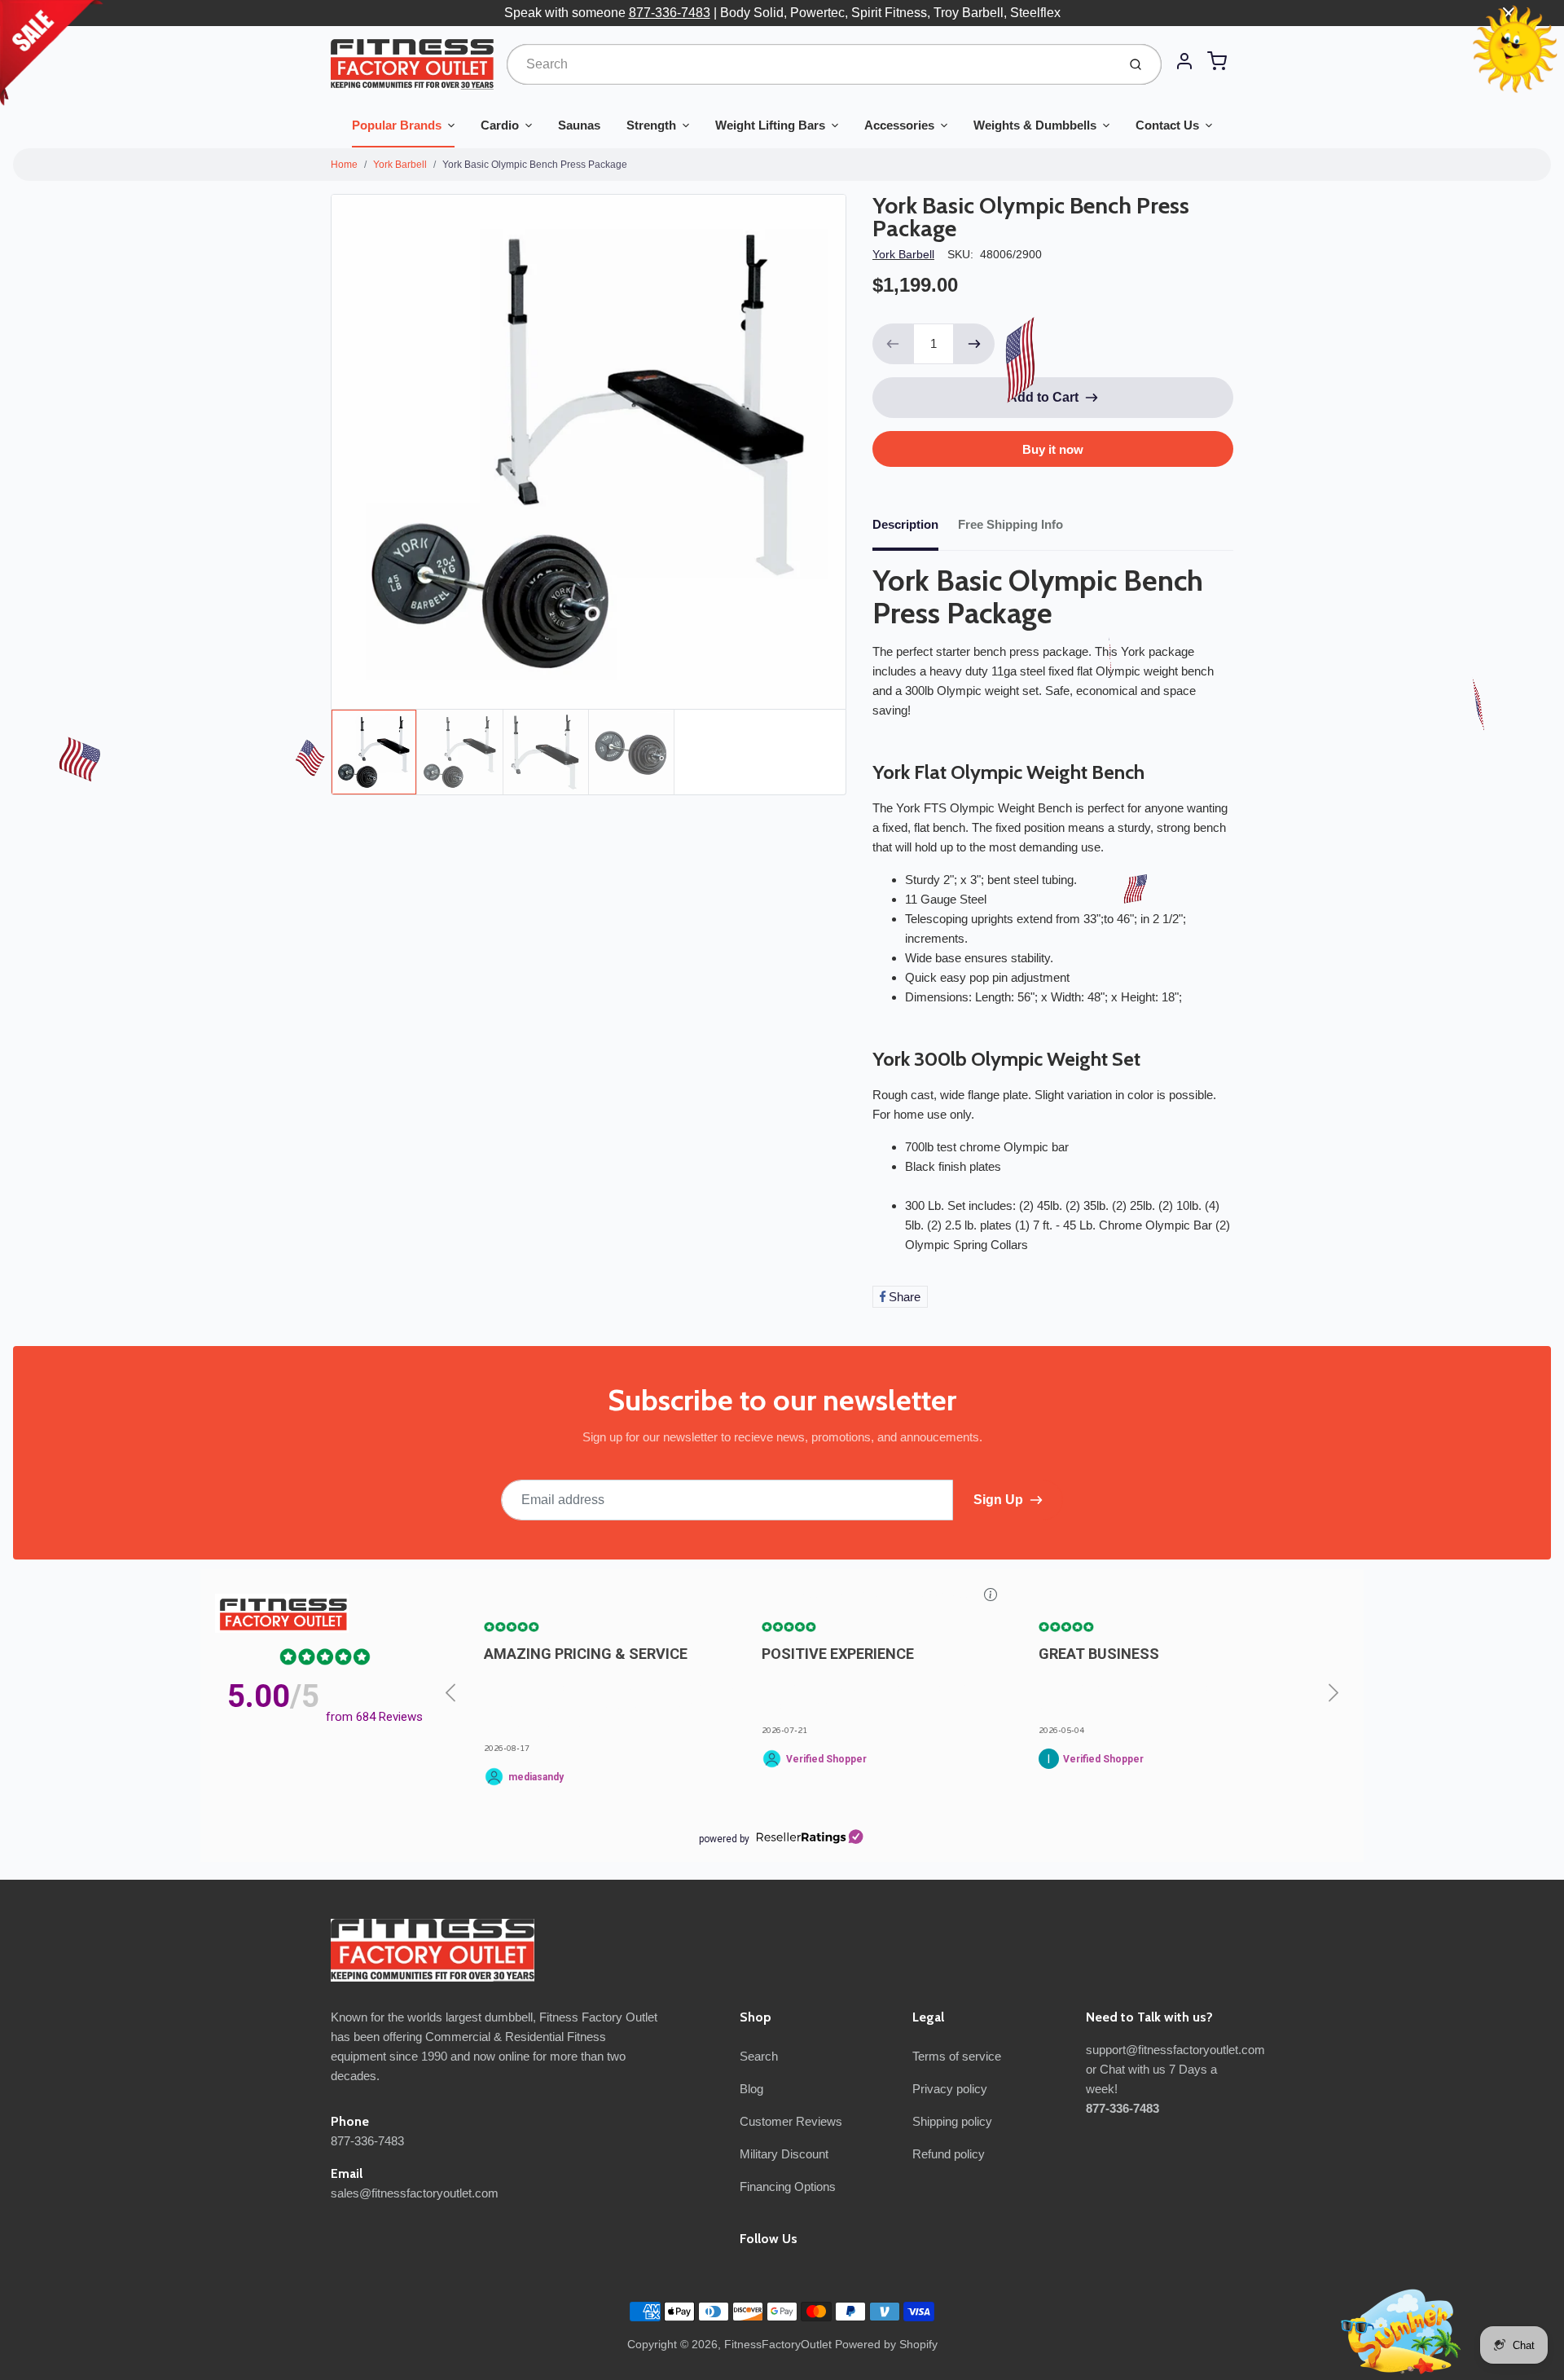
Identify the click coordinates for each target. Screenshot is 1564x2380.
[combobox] (810, 64)
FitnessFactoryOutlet (778, 2344)
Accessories (899, 125)
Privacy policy (950, 2089)
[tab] (915, 530)
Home (344, 165)
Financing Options (788, 2186)
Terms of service (957, 2056)
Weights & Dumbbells (1035, 125)
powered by (724, 1839)
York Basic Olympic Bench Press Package (535, 165)
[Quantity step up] (974, 344)
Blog (751, 2089)
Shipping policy (952, 2121)
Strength (651, 125)
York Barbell (400, 165)
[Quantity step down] (893, 344)
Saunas (579, 125)
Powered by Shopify (886, 2344)
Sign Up (998, 1500)
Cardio (500, 125)
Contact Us (1167, 125)
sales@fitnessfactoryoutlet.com (415, 2193)
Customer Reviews (791, 2121)
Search (759, 2056)
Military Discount (784, 2154)
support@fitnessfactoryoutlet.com (1175, 2050)
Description (905, 524)
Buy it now (1053, 449)
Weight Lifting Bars (770, 125)
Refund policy (949, 2154)
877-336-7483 (670, 13)
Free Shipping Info (1010, 524)
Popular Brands (397, 125)
